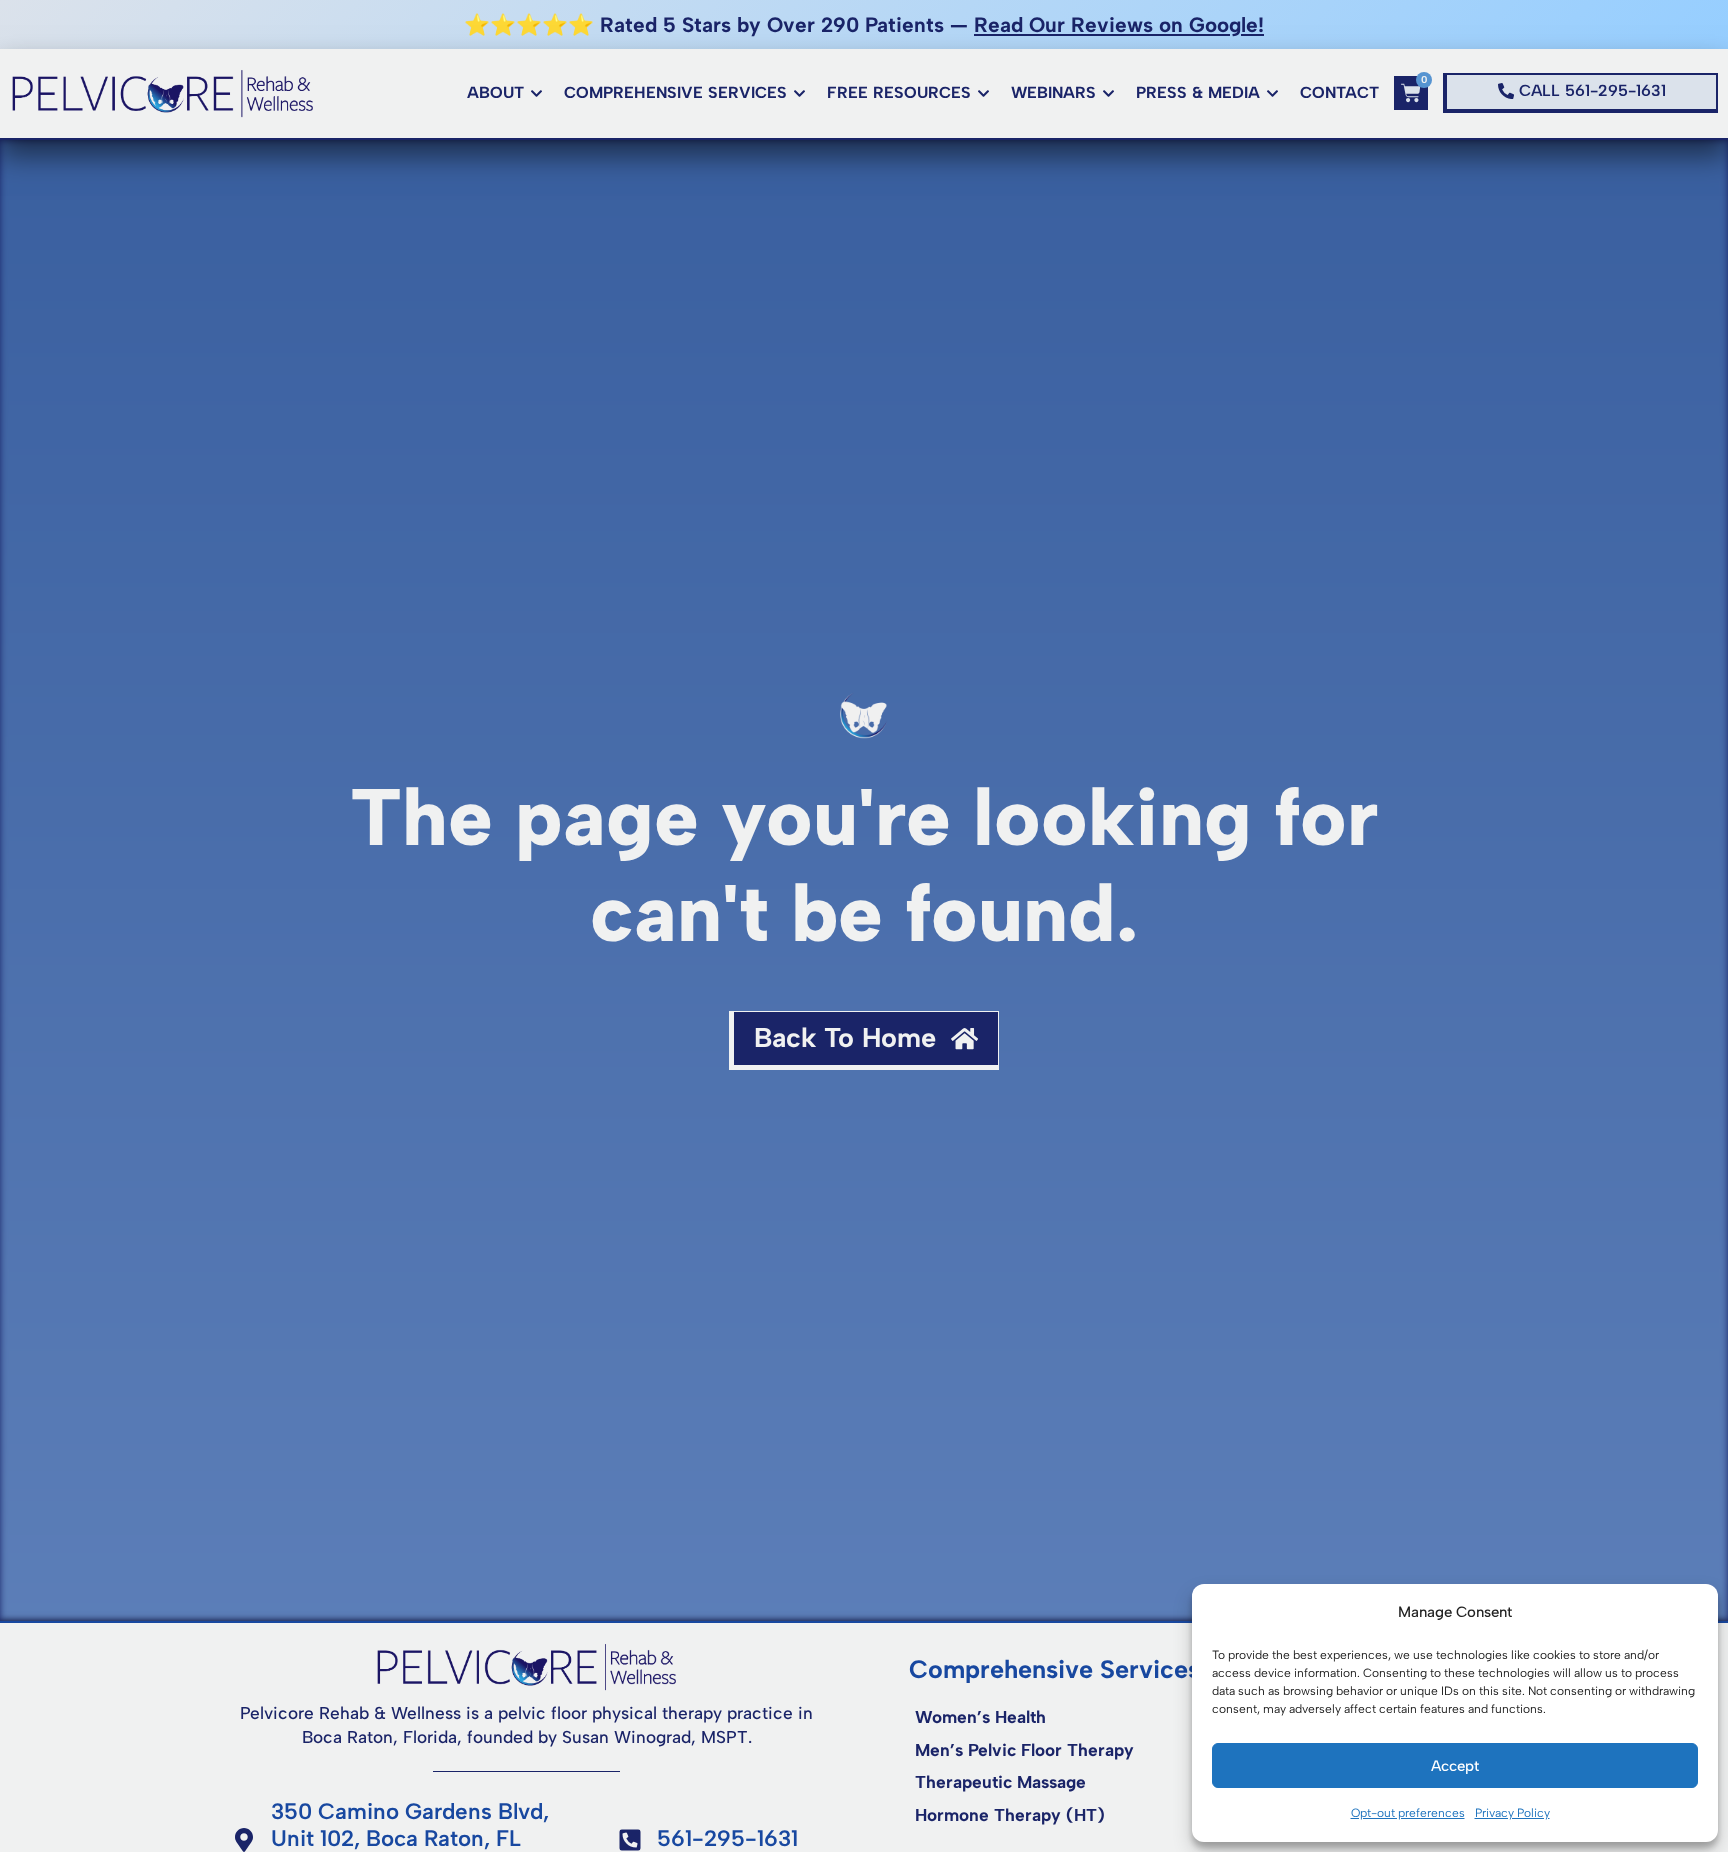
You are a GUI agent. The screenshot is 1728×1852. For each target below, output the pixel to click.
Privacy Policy (1512, 1813)
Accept (1455, 1766)
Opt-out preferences (1408, 1813)
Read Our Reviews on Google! (1119, 24)
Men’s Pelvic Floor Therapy (1024, 1750)
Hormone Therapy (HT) (1010, 1815)
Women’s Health (980, 1717)
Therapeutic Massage (1000, 1782)
